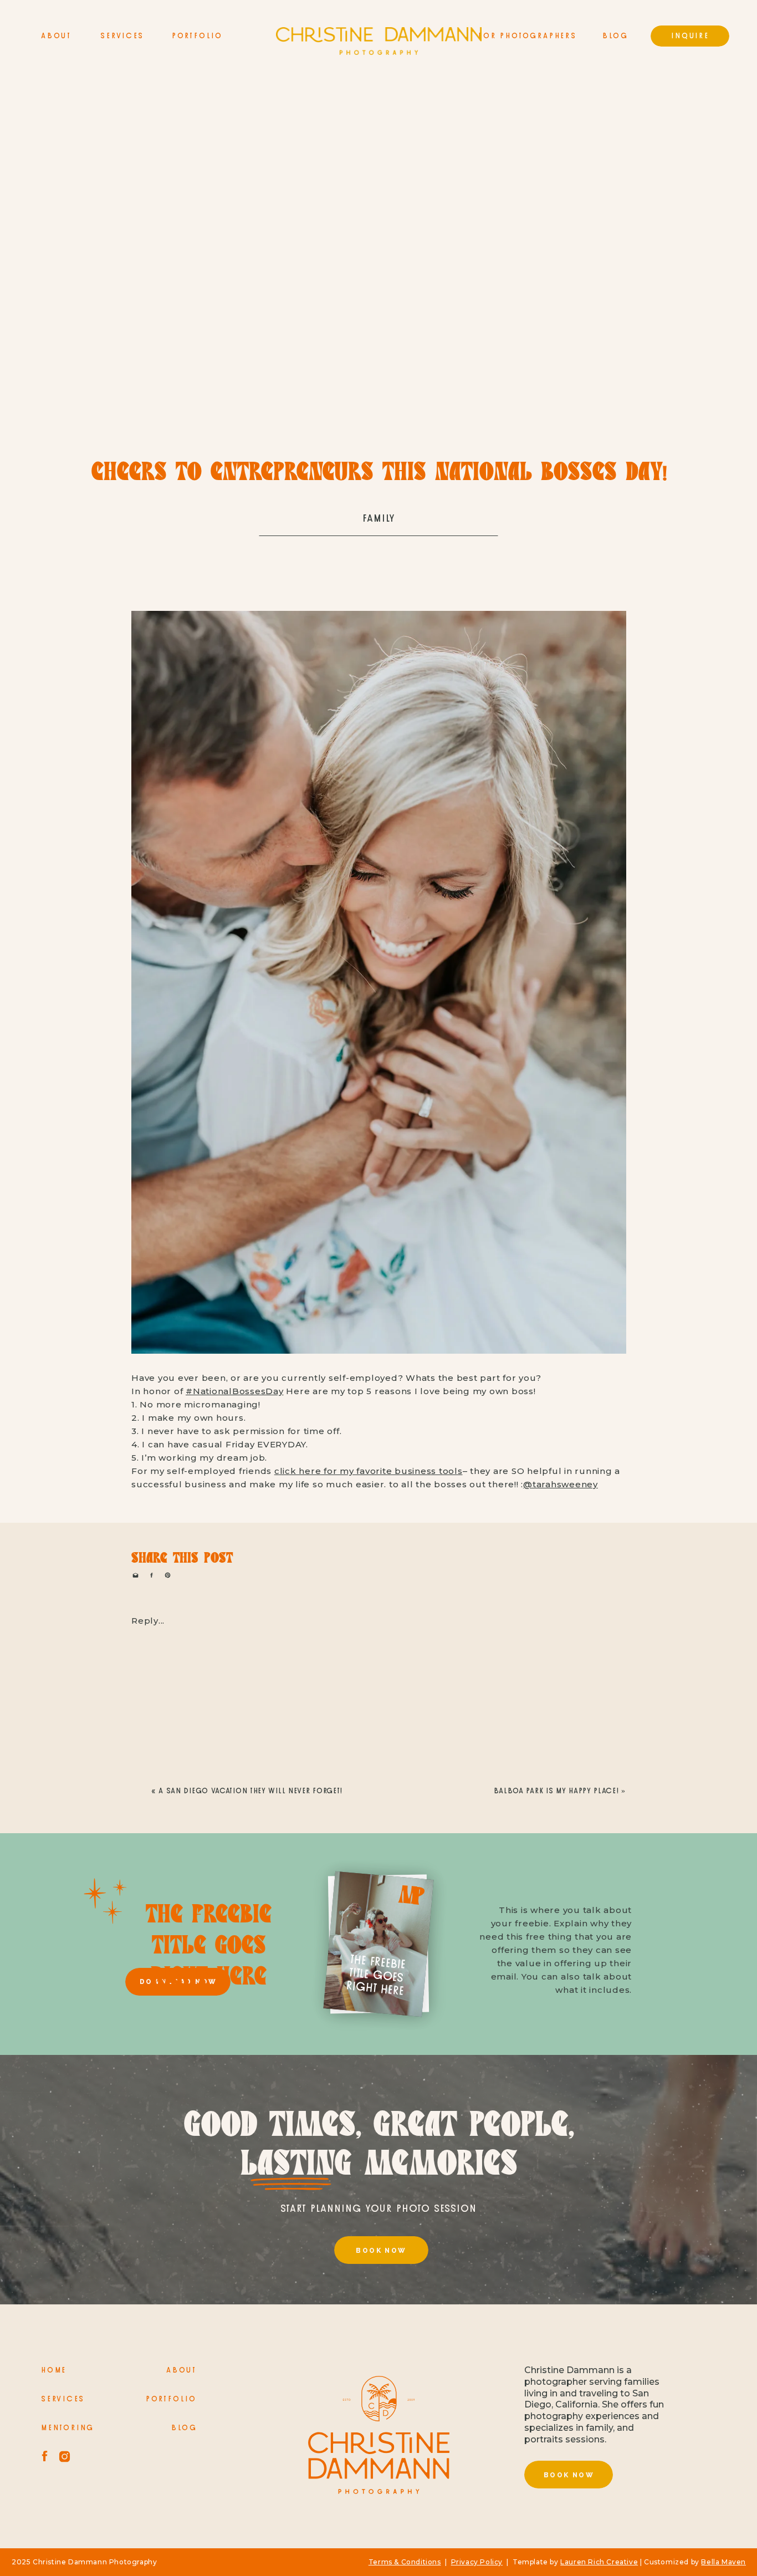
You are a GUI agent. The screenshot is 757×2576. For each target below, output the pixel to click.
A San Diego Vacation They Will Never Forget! (250, 1791)
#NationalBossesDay (235, 1391)
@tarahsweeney (561, 1484)
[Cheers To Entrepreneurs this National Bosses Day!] (379, 266)
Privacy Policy (477, 2562)
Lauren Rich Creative (599, 2562)
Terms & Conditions (405, 2562)
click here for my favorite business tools (369, 1471)
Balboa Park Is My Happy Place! (556, 1791)
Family (379, 519)
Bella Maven (723, 2562)
